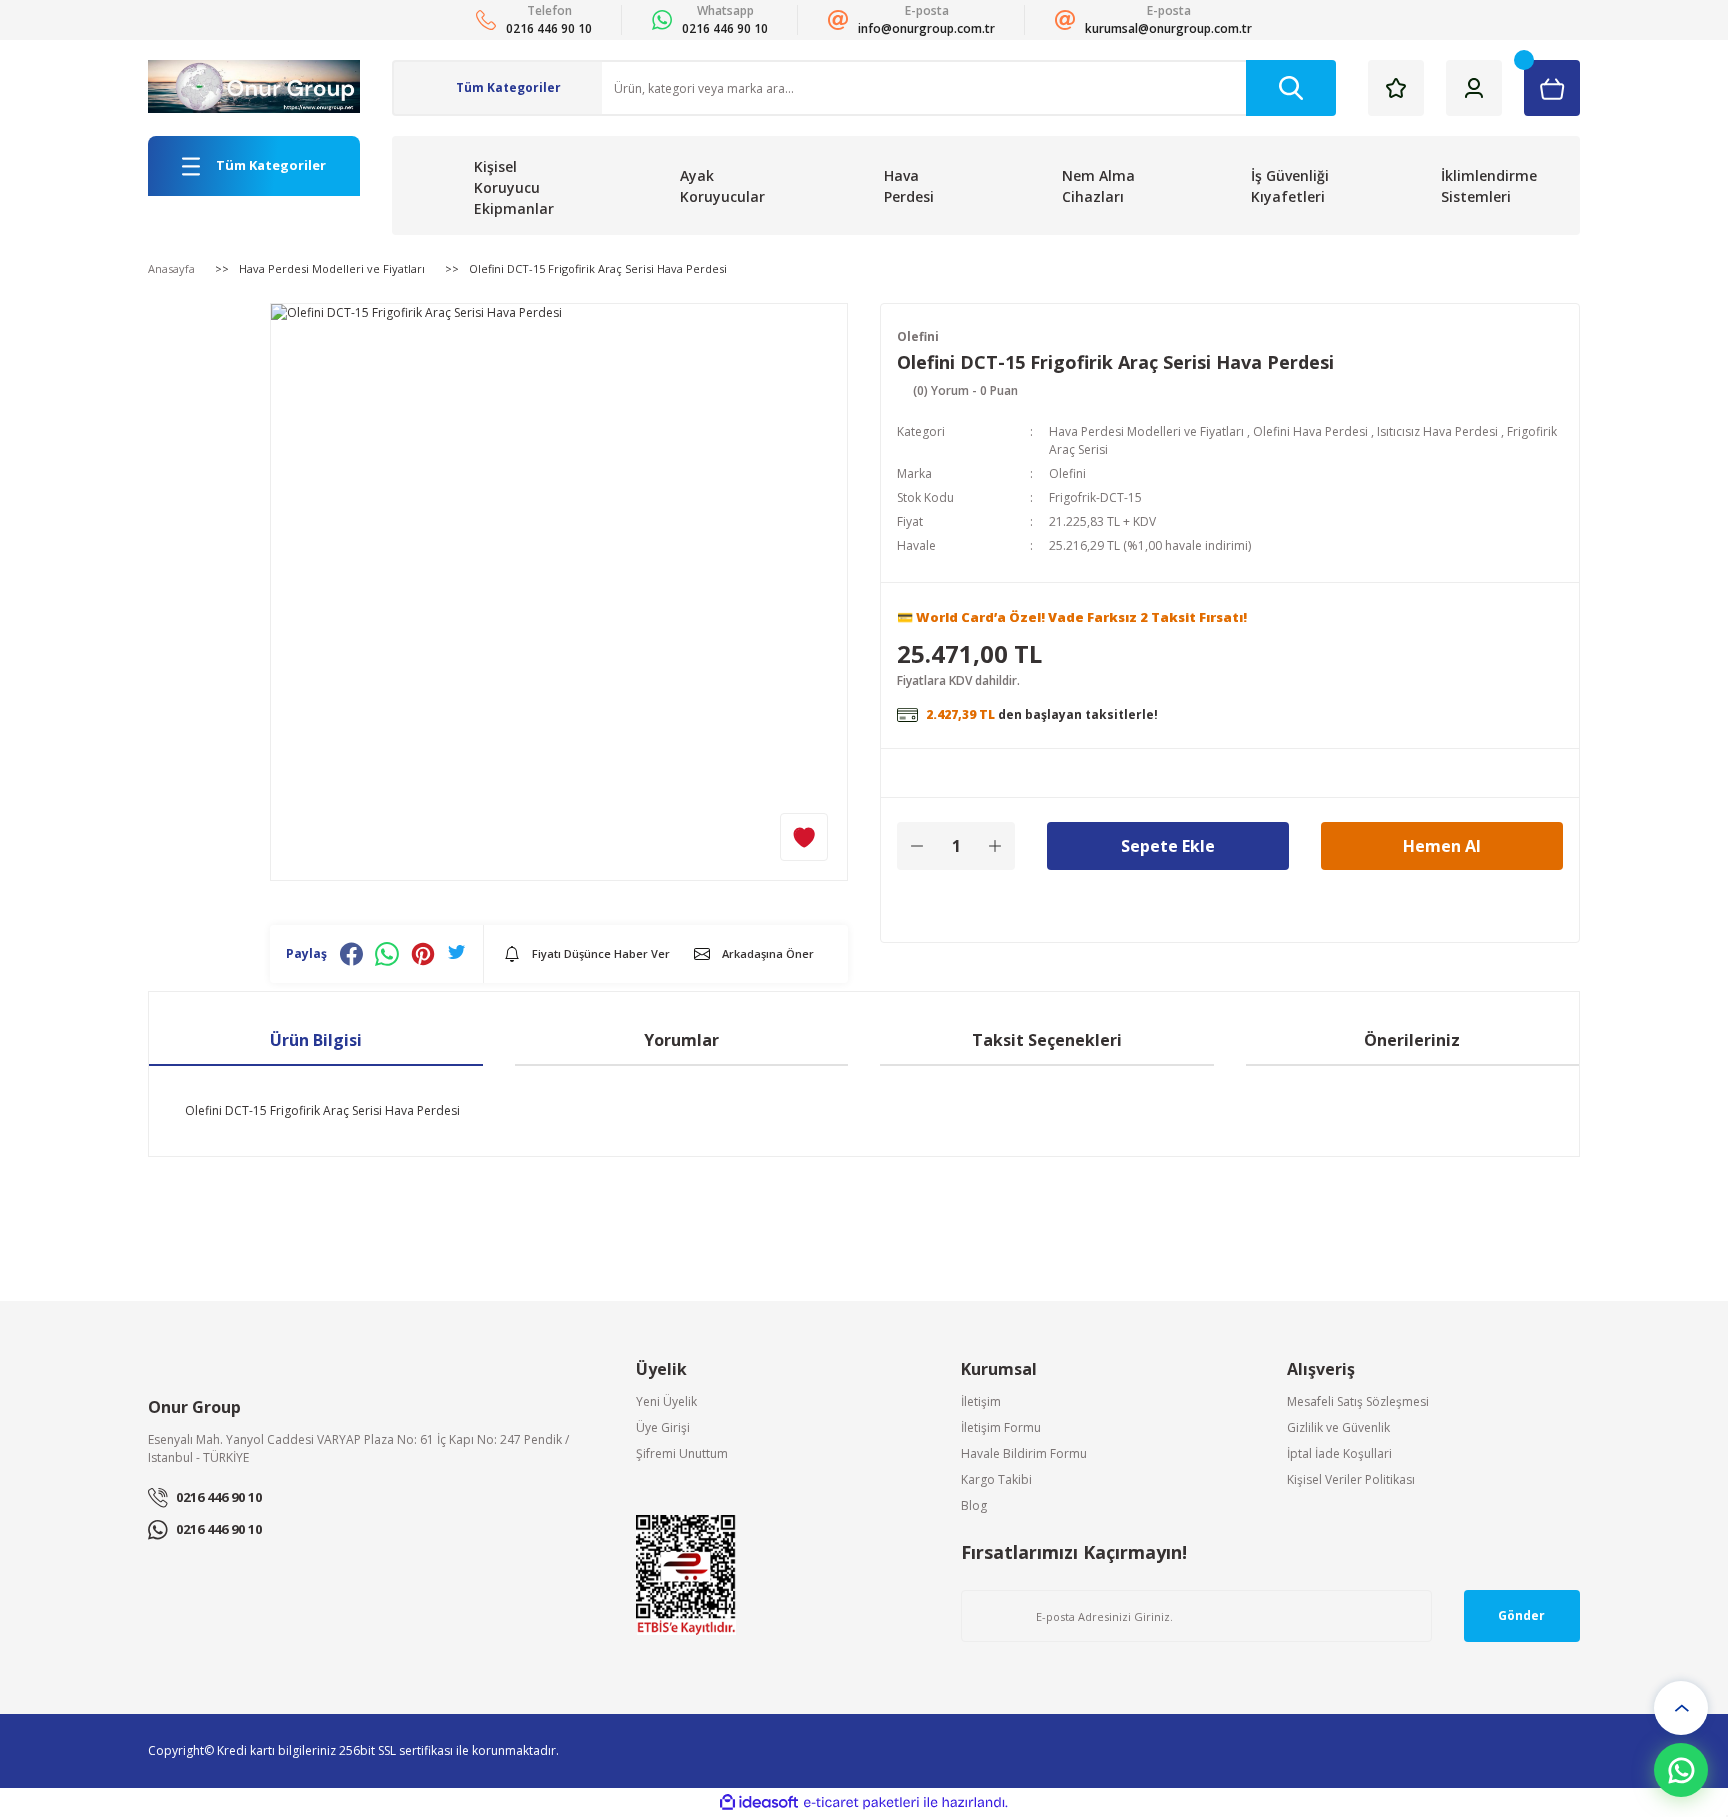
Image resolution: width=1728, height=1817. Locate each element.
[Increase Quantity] (995, 846)
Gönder (1521, 1615)
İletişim (981, 1401)
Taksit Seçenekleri (1047, 1040)
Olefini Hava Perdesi (1310, 431)
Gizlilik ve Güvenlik (1338, 1427)
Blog (974, 1505)
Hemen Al (1442, 846)
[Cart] (1552, 88)
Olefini (918, 336)
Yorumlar (681, 1040)
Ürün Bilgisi (316, 1040)
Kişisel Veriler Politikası (1351, 1479)
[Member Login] (1474, 88)
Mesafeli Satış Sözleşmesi (1358, 1401)
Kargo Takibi (996, 1479)
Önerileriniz (1412, 1040)
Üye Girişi (663, 1427)
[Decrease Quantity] (917, 846)
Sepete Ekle (1168, 846)
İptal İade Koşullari (1339, 1453)
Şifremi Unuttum (682, 1453)
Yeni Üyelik (666, 1401)
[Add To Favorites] (804, 837)
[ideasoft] (759, 1802)
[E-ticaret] (861, 1803)
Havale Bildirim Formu (1024, 1453)
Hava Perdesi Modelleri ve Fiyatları (1146, 431)
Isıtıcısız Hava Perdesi (1437, 431)
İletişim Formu (1001, 1427)
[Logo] (254, 86)
